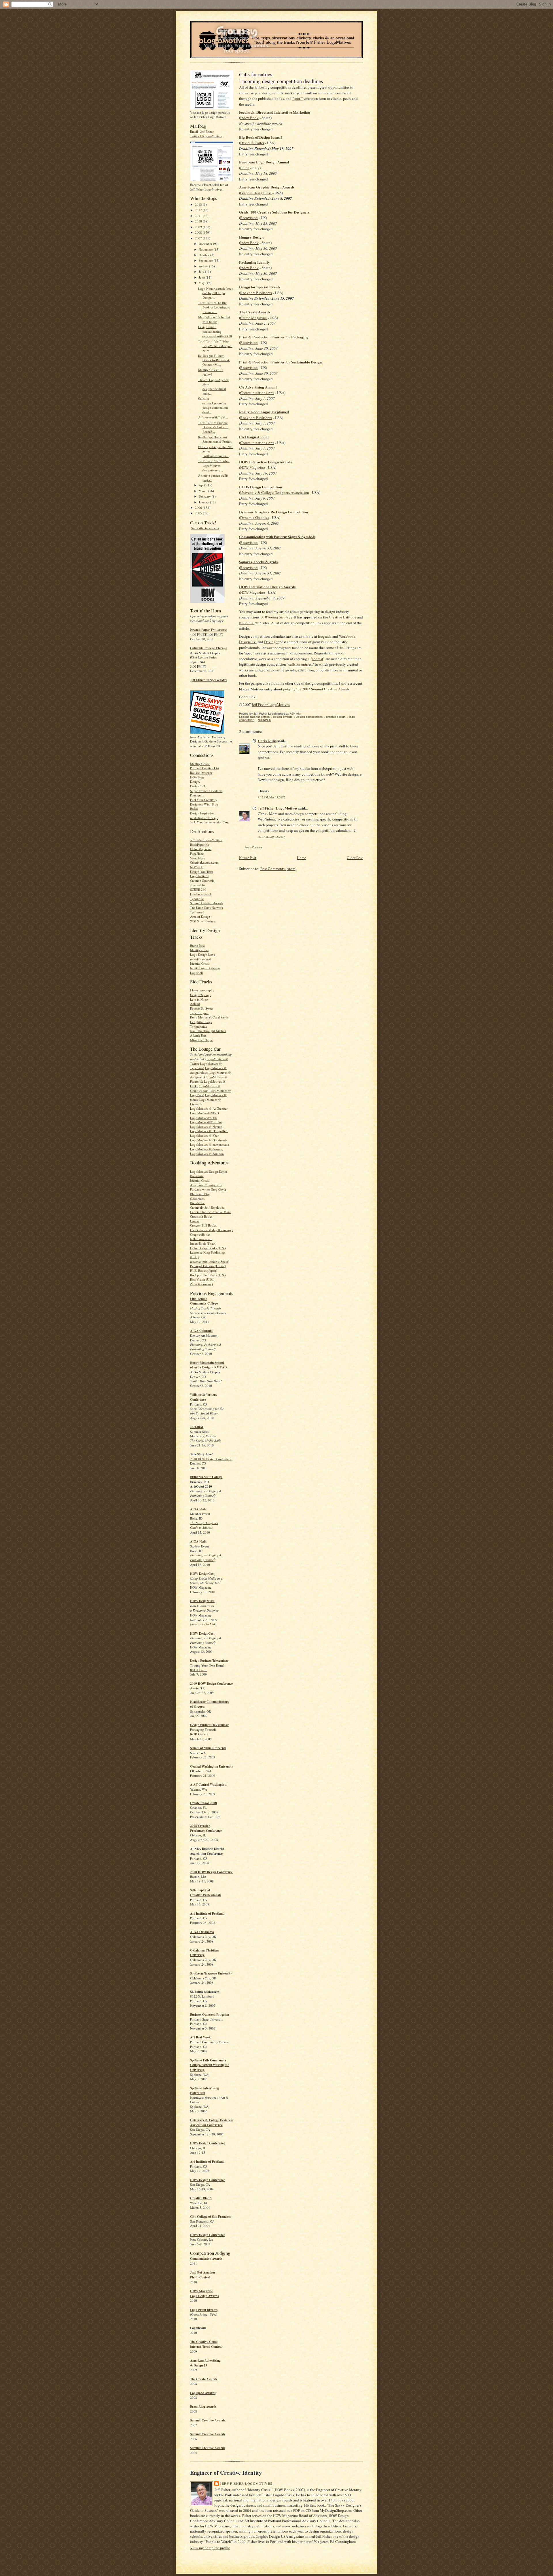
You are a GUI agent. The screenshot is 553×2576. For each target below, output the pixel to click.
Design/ (195, 781)
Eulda (245, 168)
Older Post (355, 858)
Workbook (347, 636)
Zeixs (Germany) (201, 1284)
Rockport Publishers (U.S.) (208, 1275)
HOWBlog (197, 777)
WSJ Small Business (203, 921)
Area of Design (200, 916)
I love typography (202, 990)
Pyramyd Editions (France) (208, 1266)
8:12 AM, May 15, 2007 (271, 797)
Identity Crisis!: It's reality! (211, 372)
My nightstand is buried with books (214, 319)
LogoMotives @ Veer (204, 1135)
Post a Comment (254, 847)
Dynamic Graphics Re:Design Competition (273, 512)
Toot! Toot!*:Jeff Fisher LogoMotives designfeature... (214, 465)
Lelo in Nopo (199, 999)
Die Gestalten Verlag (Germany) (211, 1230)
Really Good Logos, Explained (264, 412)
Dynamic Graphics (255, 517)
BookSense (197, 1203)
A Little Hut (198, 1035)
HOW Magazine (201, 849)
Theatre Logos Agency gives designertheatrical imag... (213, 387)
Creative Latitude (343, 617)
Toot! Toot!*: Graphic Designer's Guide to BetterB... (213, 427)
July (202, 272)
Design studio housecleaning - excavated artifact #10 (215, 331)
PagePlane (197, 853)
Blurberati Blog (200, 1194)
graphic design (336, 717)
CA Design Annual (254, 437)
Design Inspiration (202, 813)
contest (318, 659)
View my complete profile (210, 2548)
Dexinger (271, 642)
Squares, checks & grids (258, 562)
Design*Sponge (201, 995)
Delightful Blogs (201, 1022)
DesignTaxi (248, 642)
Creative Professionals (206, 1895)
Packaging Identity (254, 262)
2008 (199, 232)
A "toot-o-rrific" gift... (213, 417)
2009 (199, 227)
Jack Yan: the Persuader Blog (209, 822)
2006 (199, 508)
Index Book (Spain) (203, 1243)
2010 (199, 221)
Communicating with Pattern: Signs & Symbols (277, 537)
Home (302, 858)
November (206, 249)
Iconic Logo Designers (205, 968)
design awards (283, 717)
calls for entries (300, 664)
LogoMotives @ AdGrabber (209, 1108)
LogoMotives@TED (204, 1118)
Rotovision (249, 218)
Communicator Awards (206, 2259)
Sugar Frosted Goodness (206, 791)
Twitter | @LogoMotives (206, 136)
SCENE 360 (198, 889)
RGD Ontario (199, 1670)
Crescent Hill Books (203, 1225)
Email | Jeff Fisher (202, 131)
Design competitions (309, 717)
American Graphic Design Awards (267, 187)
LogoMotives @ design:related (208, 1070)
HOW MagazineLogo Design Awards (204, 2294)
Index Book (249, 118)
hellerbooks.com (201, 1239)
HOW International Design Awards (267, 587)
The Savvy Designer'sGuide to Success (204, 1525)
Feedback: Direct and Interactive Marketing (275, 112)
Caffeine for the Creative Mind (210, 1212)
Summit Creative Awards (207, 903)
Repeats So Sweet (202, 1008)
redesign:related (201, 959)
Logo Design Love (203, 954)
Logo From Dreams (204, 2310)
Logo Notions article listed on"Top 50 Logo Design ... (216, 293)
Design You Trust (202, 872)
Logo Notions (199, 876)
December (206, 244)
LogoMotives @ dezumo (207, 1149)
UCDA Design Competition (261, 487)
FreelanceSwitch (201, 894)
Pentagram (197, 795)
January (204, 502)
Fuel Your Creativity (204, 800)
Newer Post (248, 858)
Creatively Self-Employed (207, 1207)
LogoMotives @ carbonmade (210, 1144)
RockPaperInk (200, 845)
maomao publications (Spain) (210, 1262)
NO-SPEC (264, 720)
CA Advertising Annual (258, 387)
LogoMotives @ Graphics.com (205, 1088)
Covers (195, 1221)
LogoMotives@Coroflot (206, 1122)
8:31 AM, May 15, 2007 (271, 837)
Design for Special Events (260, 287)
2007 (199, 238)
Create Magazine (253, 318)
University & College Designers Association (275, 492)
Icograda (325, 636)
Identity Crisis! (200, 764)
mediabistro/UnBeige (204, 818)
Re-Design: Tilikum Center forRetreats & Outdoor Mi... (214, 360)
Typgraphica (198, 1026)
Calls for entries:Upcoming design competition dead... (213, 405)
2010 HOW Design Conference (211, 1459)
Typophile (197, 899)
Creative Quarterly (202, 880)
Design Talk (198, 786)
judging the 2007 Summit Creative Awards (316, 689)
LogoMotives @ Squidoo (207, 1154)
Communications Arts (257, 393)
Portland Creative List (204, 768)
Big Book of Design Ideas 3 (261, 137)
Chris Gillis (267, 741)
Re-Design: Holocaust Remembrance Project (215, 439)
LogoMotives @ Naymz (206, 1127)
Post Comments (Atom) (278, 869)
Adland (195, 1004)
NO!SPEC (197, 867)
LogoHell (196, 973)
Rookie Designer (201, 773)
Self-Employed (200, 1890)
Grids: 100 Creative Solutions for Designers (274, 212)
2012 (199, 210)
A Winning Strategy (277, 617)
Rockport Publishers (256, 293)
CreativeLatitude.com (204, 862)
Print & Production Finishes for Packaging (274, 337)
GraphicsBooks (200, 1234)
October (204, 255)
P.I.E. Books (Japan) (204, 1270)
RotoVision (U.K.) (202, 1279)
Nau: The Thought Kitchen (208, 1031)
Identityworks (199, 950)
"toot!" (298, 98)
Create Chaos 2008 (203, 1803)
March (203, 491)
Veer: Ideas (197, 858)
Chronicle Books (201, 1216)
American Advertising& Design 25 (205, 2363)
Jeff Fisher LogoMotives (206, 840)
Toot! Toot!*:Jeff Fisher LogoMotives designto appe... (215, 346)
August (204, 266)
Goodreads (197, 1198)
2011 (199, 216)
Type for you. (199, 1013)
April (203, 485)
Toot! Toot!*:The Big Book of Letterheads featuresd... (214, 307)
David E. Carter (252, 143)
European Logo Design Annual (264, 162)
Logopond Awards (203, 2393)
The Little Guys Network (207, 908)
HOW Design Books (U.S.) (208, 1248)
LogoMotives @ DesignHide (209, 1131)
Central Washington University (212, 1766)
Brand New (198, 946)
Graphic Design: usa (256, 193)
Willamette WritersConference (203, 1397)
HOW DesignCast (202, 1574)
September (206, 260)
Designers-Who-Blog (204, 804)
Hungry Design (251, 237)
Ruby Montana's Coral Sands (209, 1017)
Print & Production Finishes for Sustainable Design (280, 362)
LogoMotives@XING (204, 1113)
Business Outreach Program (210, 2015)
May (202, 283)
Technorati (197, 912)
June (202, 277)
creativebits (198, 885)
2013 (199, 204)
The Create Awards (203, 2379)
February (205, 496)
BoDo (194, 809)
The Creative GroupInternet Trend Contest (206, 2344)
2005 (199, 513)
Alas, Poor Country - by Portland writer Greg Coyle (208, 1187)
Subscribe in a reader (205, 528)
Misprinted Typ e (201, 1040)
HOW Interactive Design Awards (265, 462)
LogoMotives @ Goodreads (209, 1140)
